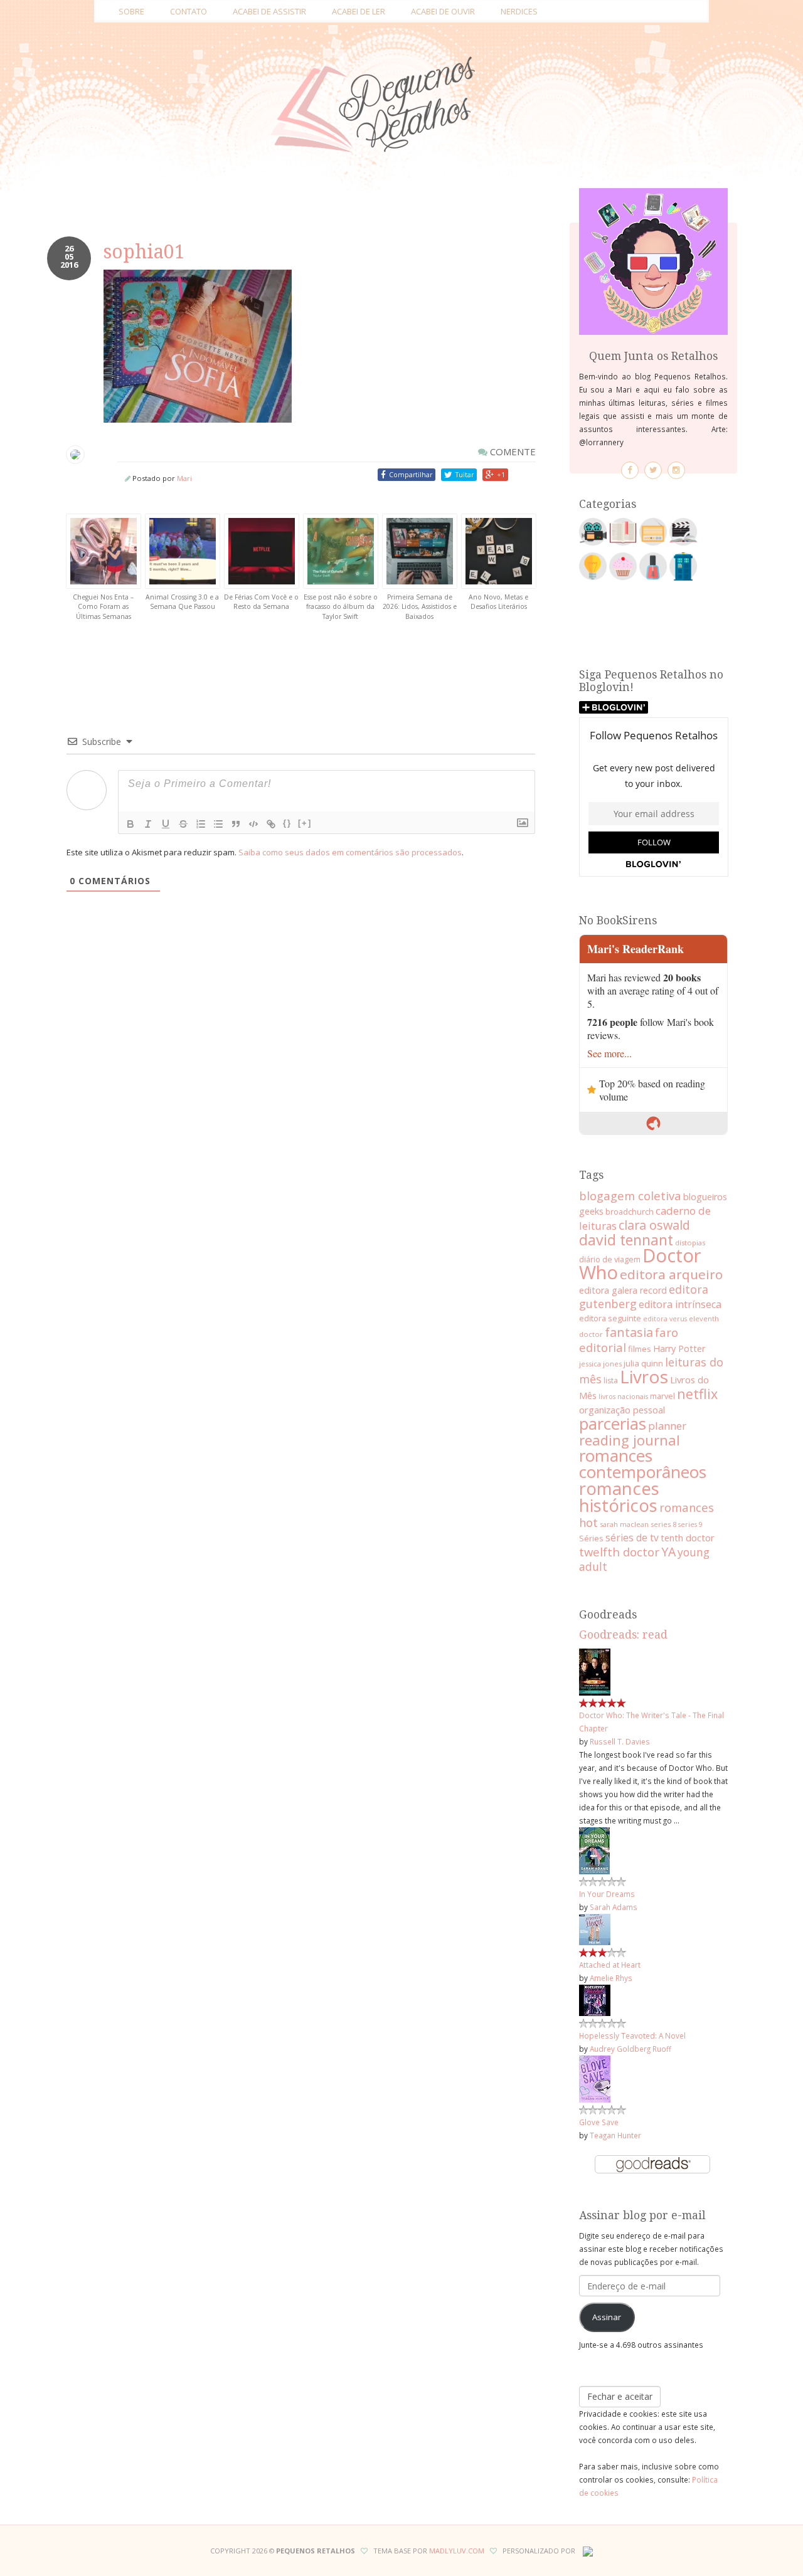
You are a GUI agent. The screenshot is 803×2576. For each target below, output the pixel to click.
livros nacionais (623, 1396)
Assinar (607, 2317)
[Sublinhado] (166, 824)
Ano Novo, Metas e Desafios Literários (498, 602)
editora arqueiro (671, 1274)
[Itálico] (148, 824)
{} (287, 823)
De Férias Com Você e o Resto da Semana (261, 602)
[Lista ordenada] (201, 824)
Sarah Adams (614, 1907)
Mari (184, 478)
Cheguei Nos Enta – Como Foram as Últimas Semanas (103, 607)
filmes (640, 1349)
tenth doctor (688, 1538)
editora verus (665, 1319)
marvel (662, 1396)
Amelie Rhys (611, 1978)
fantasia (629, 1332)
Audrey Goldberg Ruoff (630, 2049)
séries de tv (632, 1538)
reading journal (630, 1440)
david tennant (626, 1240)
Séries (591, 1538)
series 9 (690, 1524)
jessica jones (600, 1364)
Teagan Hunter (615, 2135)
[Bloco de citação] (236, 824)
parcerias (613, 1424)
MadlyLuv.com (457, 2551)
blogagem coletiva (630, 1196)
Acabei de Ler (359, 11)
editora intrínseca (680, 1304)
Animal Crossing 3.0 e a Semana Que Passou (182, 602)
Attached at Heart (610, 1965)
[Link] (271, 824)
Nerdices (519, 11)
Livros (644, 1376)
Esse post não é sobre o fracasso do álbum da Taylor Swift (341, 607)
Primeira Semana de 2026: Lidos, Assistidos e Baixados (420, 607)
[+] (305, 823)
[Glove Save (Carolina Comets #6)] (595, 2078)
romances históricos (619, 1497)
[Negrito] (130, 824)
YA (668, 1552)
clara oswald (654, 1225)
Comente (512, 451)
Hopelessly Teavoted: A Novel (632, 2035)
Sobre (131, 11)
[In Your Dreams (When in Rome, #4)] (594, 1850)
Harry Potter (679, 1349)
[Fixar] (183, 824)
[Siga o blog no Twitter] (653, 470)
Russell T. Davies (620, 1741)
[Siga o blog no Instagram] (676, 470)
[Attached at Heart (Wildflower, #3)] (595, 1928)
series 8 (663, 1524)
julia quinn (643, 1363)
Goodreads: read (623, 1635)
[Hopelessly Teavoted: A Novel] (595, 1999)
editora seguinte (610, 1318)
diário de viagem (610, 1259)
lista (611, 1380)
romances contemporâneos (643, 1464)
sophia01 (144, 252)
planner (667, 1426)
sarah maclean (624, 1524)
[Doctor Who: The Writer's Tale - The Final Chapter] (595, 1671)
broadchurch (630, 1211)
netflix (697, 1394)
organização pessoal (622, 1410)
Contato (189, 11)
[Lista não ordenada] (218, 824)
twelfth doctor (619, 1552)
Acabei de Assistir (269, 11)
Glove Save (599, 2122)
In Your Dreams (607, 1894)
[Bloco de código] (253, 824)
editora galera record (623, 1290)
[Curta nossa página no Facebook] (630, 470)
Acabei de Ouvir (443, 11)
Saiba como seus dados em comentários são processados (350, 852)
